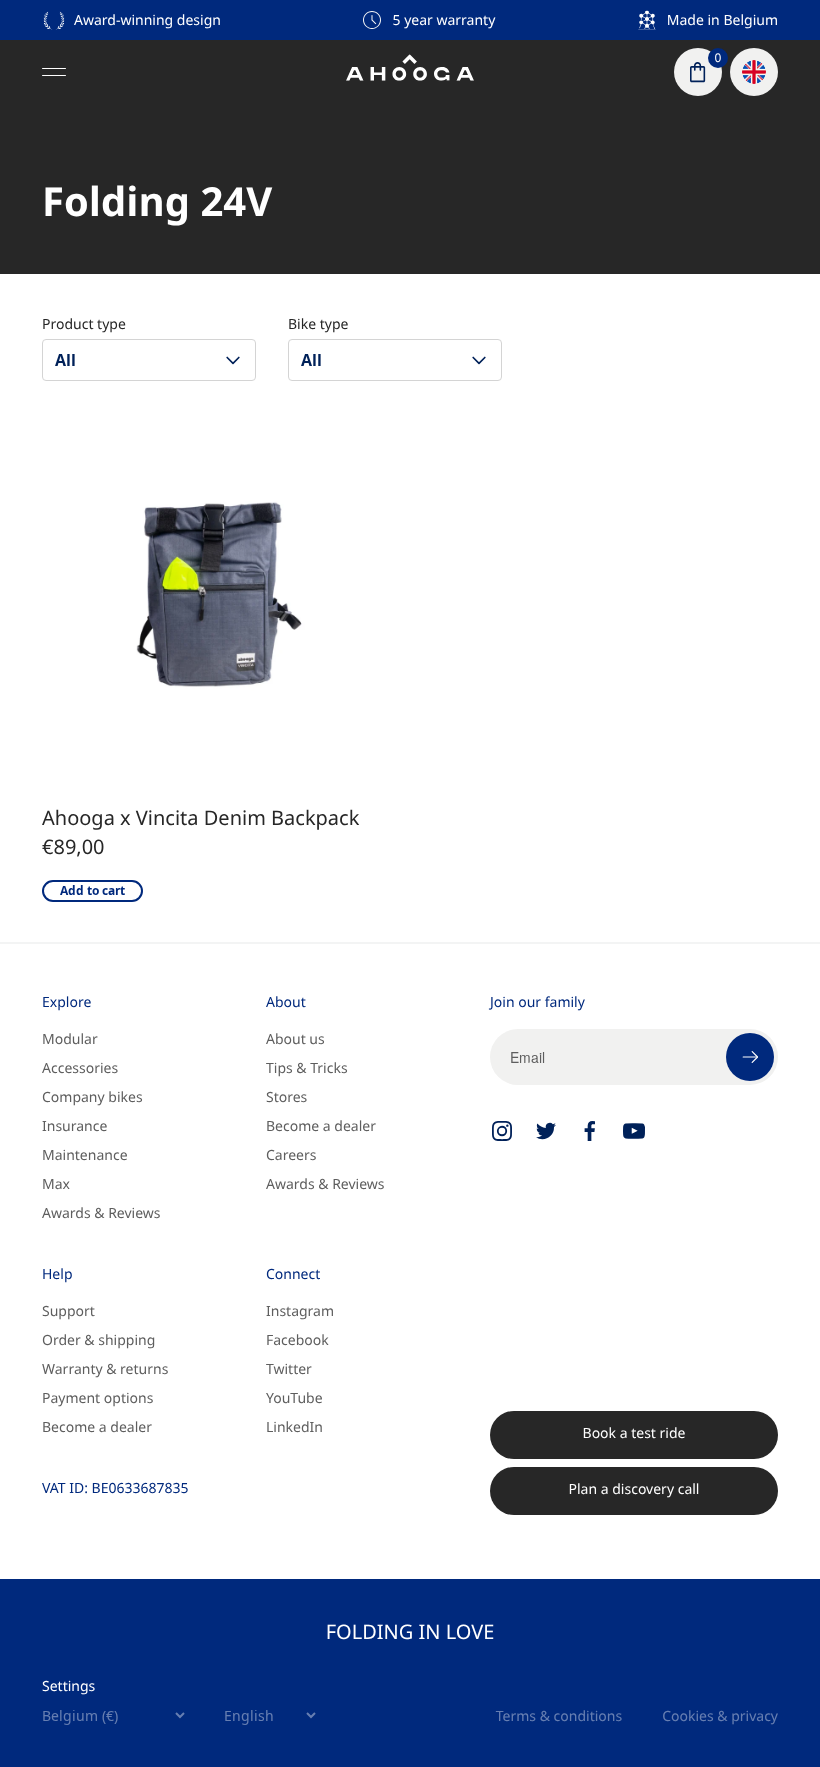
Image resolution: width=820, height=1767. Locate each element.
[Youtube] (634, 1131)
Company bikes (92, 1097)
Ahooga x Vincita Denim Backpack (200, 817)
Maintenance (85, 1155)
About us (295, 1039)
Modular (70, 1039)
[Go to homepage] (410, 72)
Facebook (297, 1340)
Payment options (97, 1398)
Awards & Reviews (101, 1213)
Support (68, 1311)
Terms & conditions (559, 1716)
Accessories (80, 1068)
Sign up (750, 1057)
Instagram (300, 1311)
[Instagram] (502, 1131)
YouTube (294, 1398)
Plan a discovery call (634, 1489)
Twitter (289, 1369)
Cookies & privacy (720, 1716)
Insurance (74, 1126)
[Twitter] (546, 1131)
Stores (286, 1097)
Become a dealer (321, 1126)
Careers (291, 1155)
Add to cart (92, 890)
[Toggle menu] (54, 72)
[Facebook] (590, 1131)
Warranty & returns (105, 1369)
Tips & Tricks (307, 1068)
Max (56, 1184)
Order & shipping (98, 1340)
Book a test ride (634, 1433)
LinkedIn (294, 1427)
